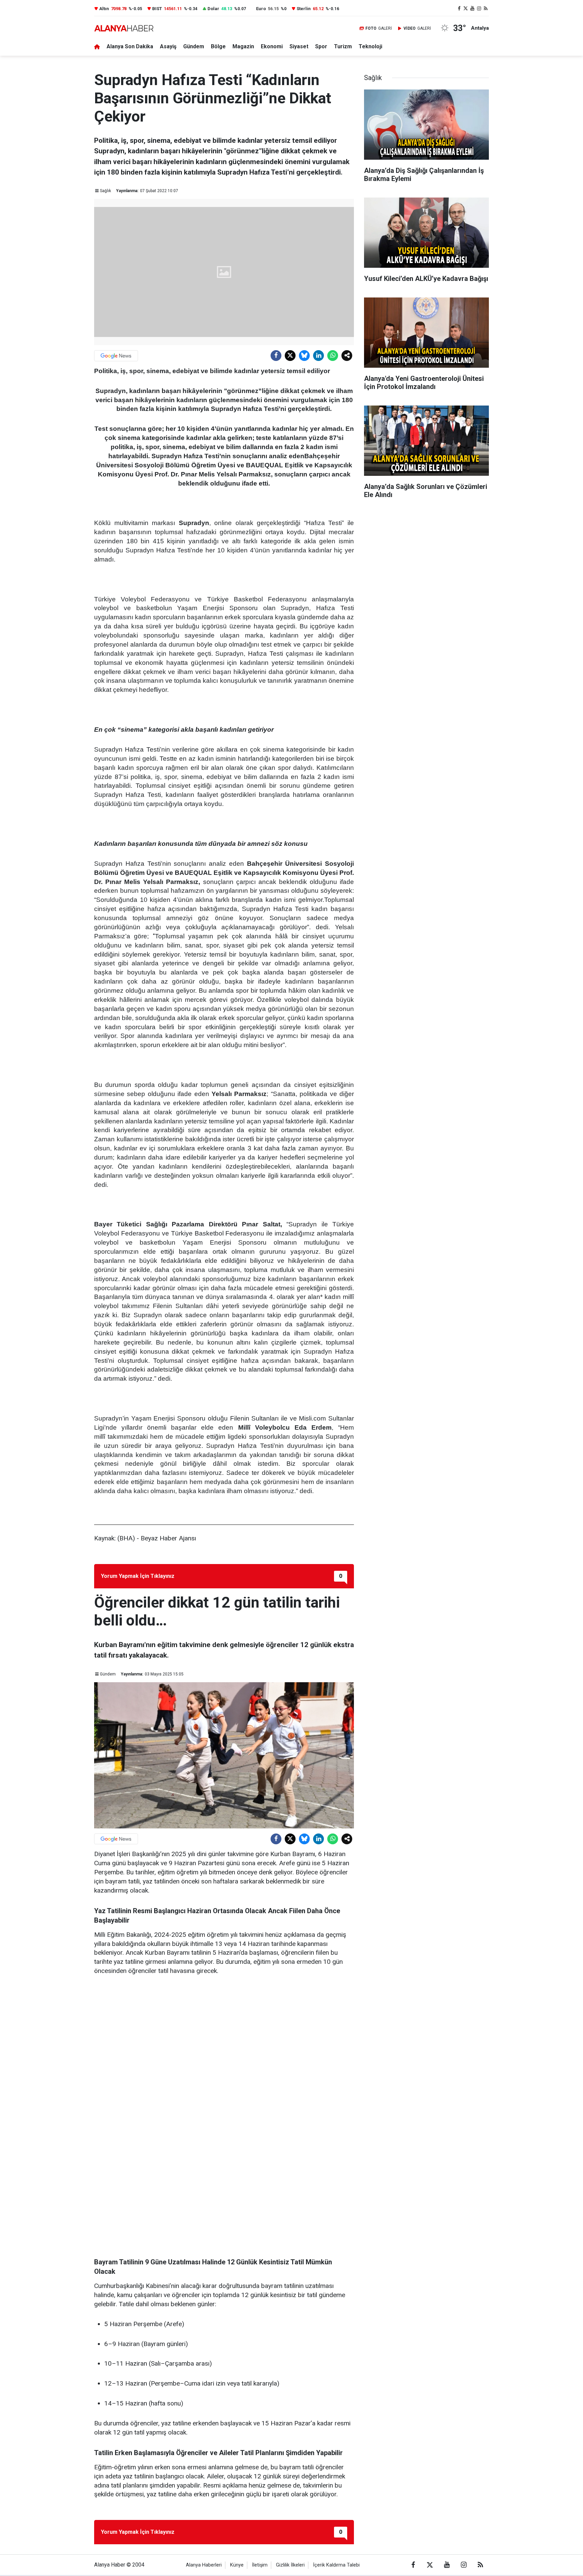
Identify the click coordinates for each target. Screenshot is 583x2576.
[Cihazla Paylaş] (347, 356)
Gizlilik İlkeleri (290, 2565)
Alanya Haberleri (204, 2565)
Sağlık (105, 191)
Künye (237, 2565)
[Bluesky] (304, 356)
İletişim (260, 2565)
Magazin (243, 46)
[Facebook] (276, 356)
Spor (321, 46)
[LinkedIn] (318, 356)
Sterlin (304, 9)
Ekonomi (272, 46)
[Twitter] (290, 356)
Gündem (194, 46)
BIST (157, 9)
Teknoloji (370, 46)
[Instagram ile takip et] (479, 9)
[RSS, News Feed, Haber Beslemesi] (485, 9)
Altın (104, 9)
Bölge (218, 46)
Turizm (343, 46)
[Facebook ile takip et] (459, 9)
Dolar (213, 9)
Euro (261, 9)
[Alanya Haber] (124, 28)
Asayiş (168, 46)
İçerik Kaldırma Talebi (336, 2565)
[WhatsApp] (333, 356)
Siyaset (299, 46)
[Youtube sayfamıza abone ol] (472, 9)
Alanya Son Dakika (130, 46)
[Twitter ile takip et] (466, 9)
